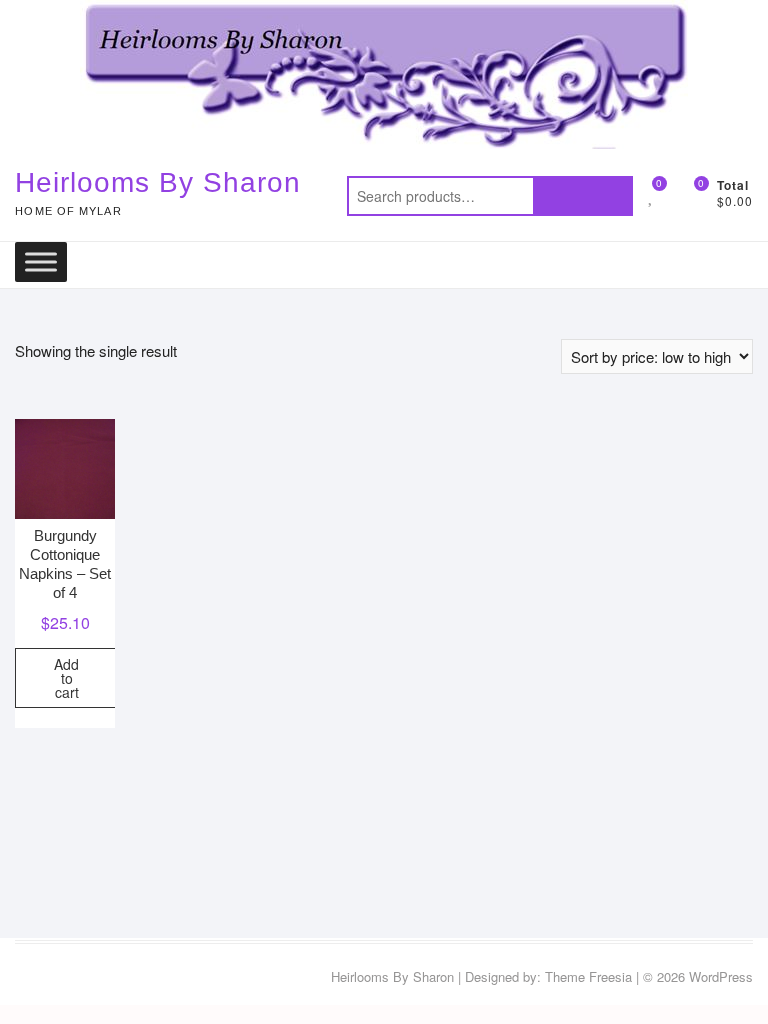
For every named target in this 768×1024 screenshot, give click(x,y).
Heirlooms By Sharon (158, 182)
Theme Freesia (588, 976)
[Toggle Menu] (41, 261)
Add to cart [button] (66, 678)
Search (583, 196)
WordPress (721, 976)
